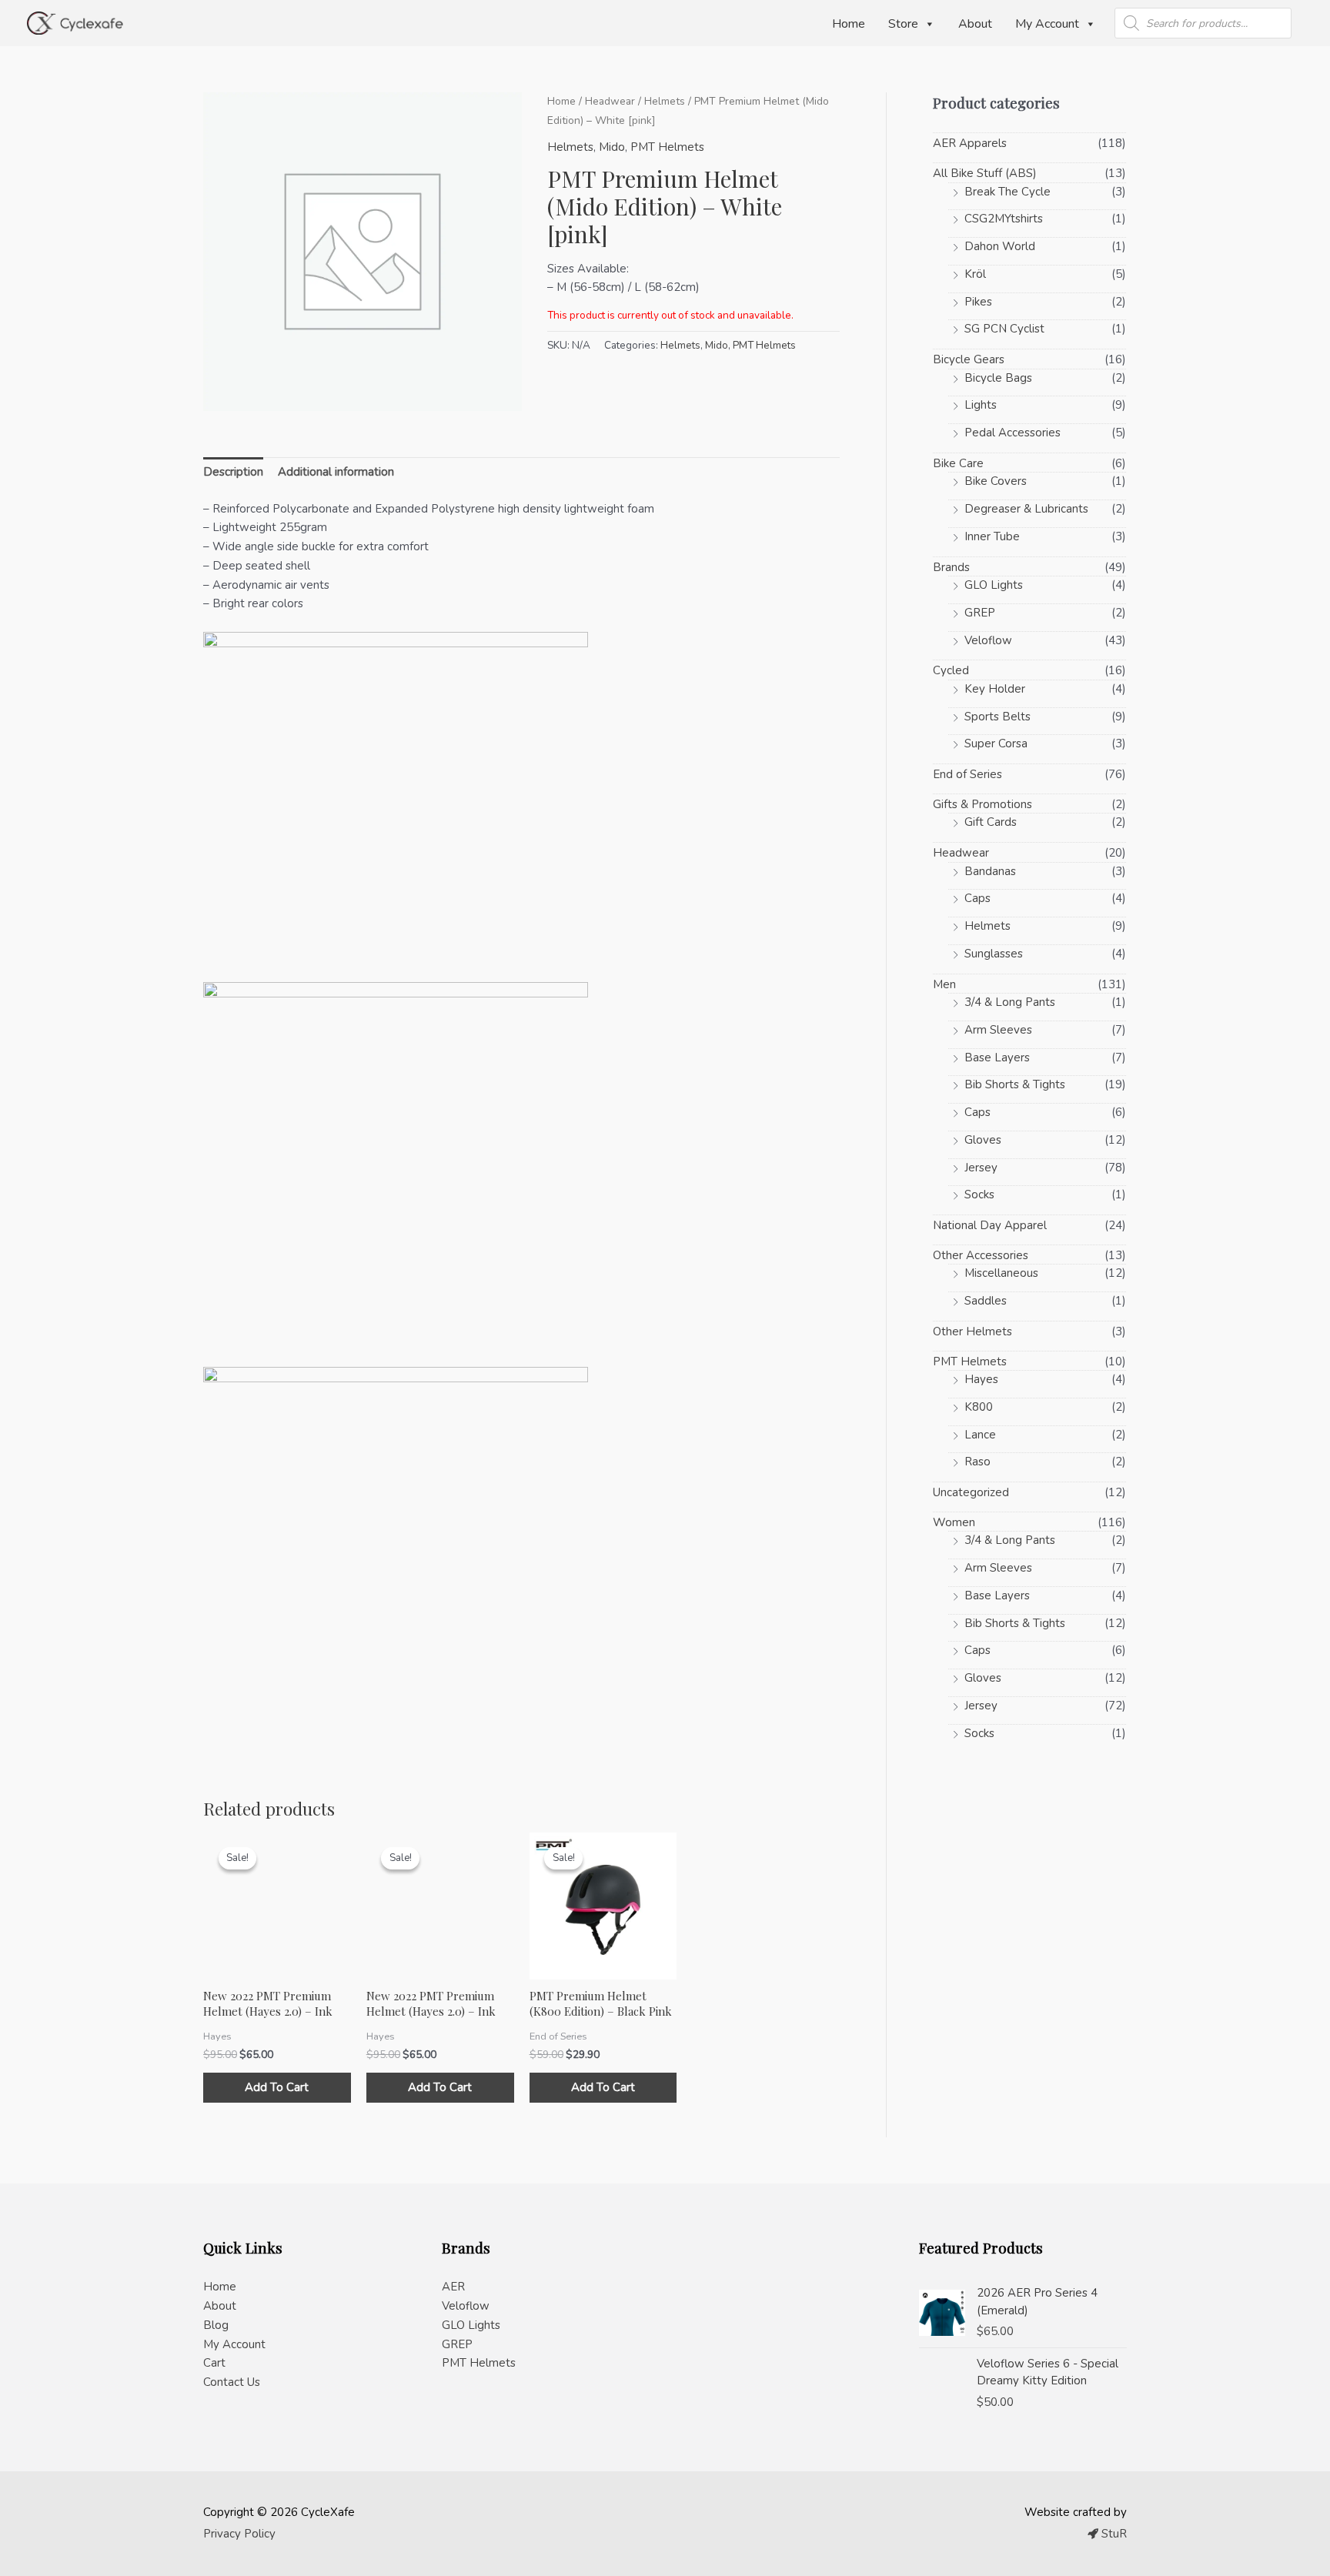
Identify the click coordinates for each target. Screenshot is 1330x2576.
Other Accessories (981, 1255)
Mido (612, 147)
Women (954, 1522)
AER (453, 2287)
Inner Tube (992, 536)
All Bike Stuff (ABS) (985, 173)
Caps (977, 898)
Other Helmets (972, 1331)
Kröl (975, 274)
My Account (1047, 24)
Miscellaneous (1001, 1273)
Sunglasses (994, 954)
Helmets (665, 101)
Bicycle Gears (969, 359)
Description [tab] (233, 472)
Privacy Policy (239, 2534)
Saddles (986, 1301)
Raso (977, 1462)
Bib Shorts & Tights (1015, 1084)
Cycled (951, 670)
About (975, 24)
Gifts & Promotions (982, 804)
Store (903, 24)
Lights (981, 405)
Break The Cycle (1008, 192)
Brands (951, 567)
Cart (214, 2363)
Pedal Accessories (1013, 433)
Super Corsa (996, 743)
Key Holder (995, 689)
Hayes (981, 1379)
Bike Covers (996, 481)
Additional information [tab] (336, 472)
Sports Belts (997, 717)
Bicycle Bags (998, 378)
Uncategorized (971, 1492)
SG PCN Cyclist (1004, 329)
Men (944, 984)
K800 (979, 1407)
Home (849, 24)
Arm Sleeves (998, 1030)
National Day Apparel (990, 1225)
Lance (980, 1435)
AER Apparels (970, 143)
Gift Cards (991, 822)
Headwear (610, 101)
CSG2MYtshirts (1004, 219)
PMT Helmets (667, 147)
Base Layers (997, 1057)
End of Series (967, 774)
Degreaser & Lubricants (1026, 509)
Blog (216, 2325)
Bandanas (990, 871)
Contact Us (232, 2382)
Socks (979, 1194)
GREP (980, 613)
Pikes (978, 302)
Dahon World (1000, 246)
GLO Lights (994, 585)
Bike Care (958, 463)
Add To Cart (277, 2087)
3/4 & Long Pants (1010, 1002)
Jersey (981, 1168)
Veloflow (988, 640)
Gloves (983, 1140)
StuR (1113, 2534)
